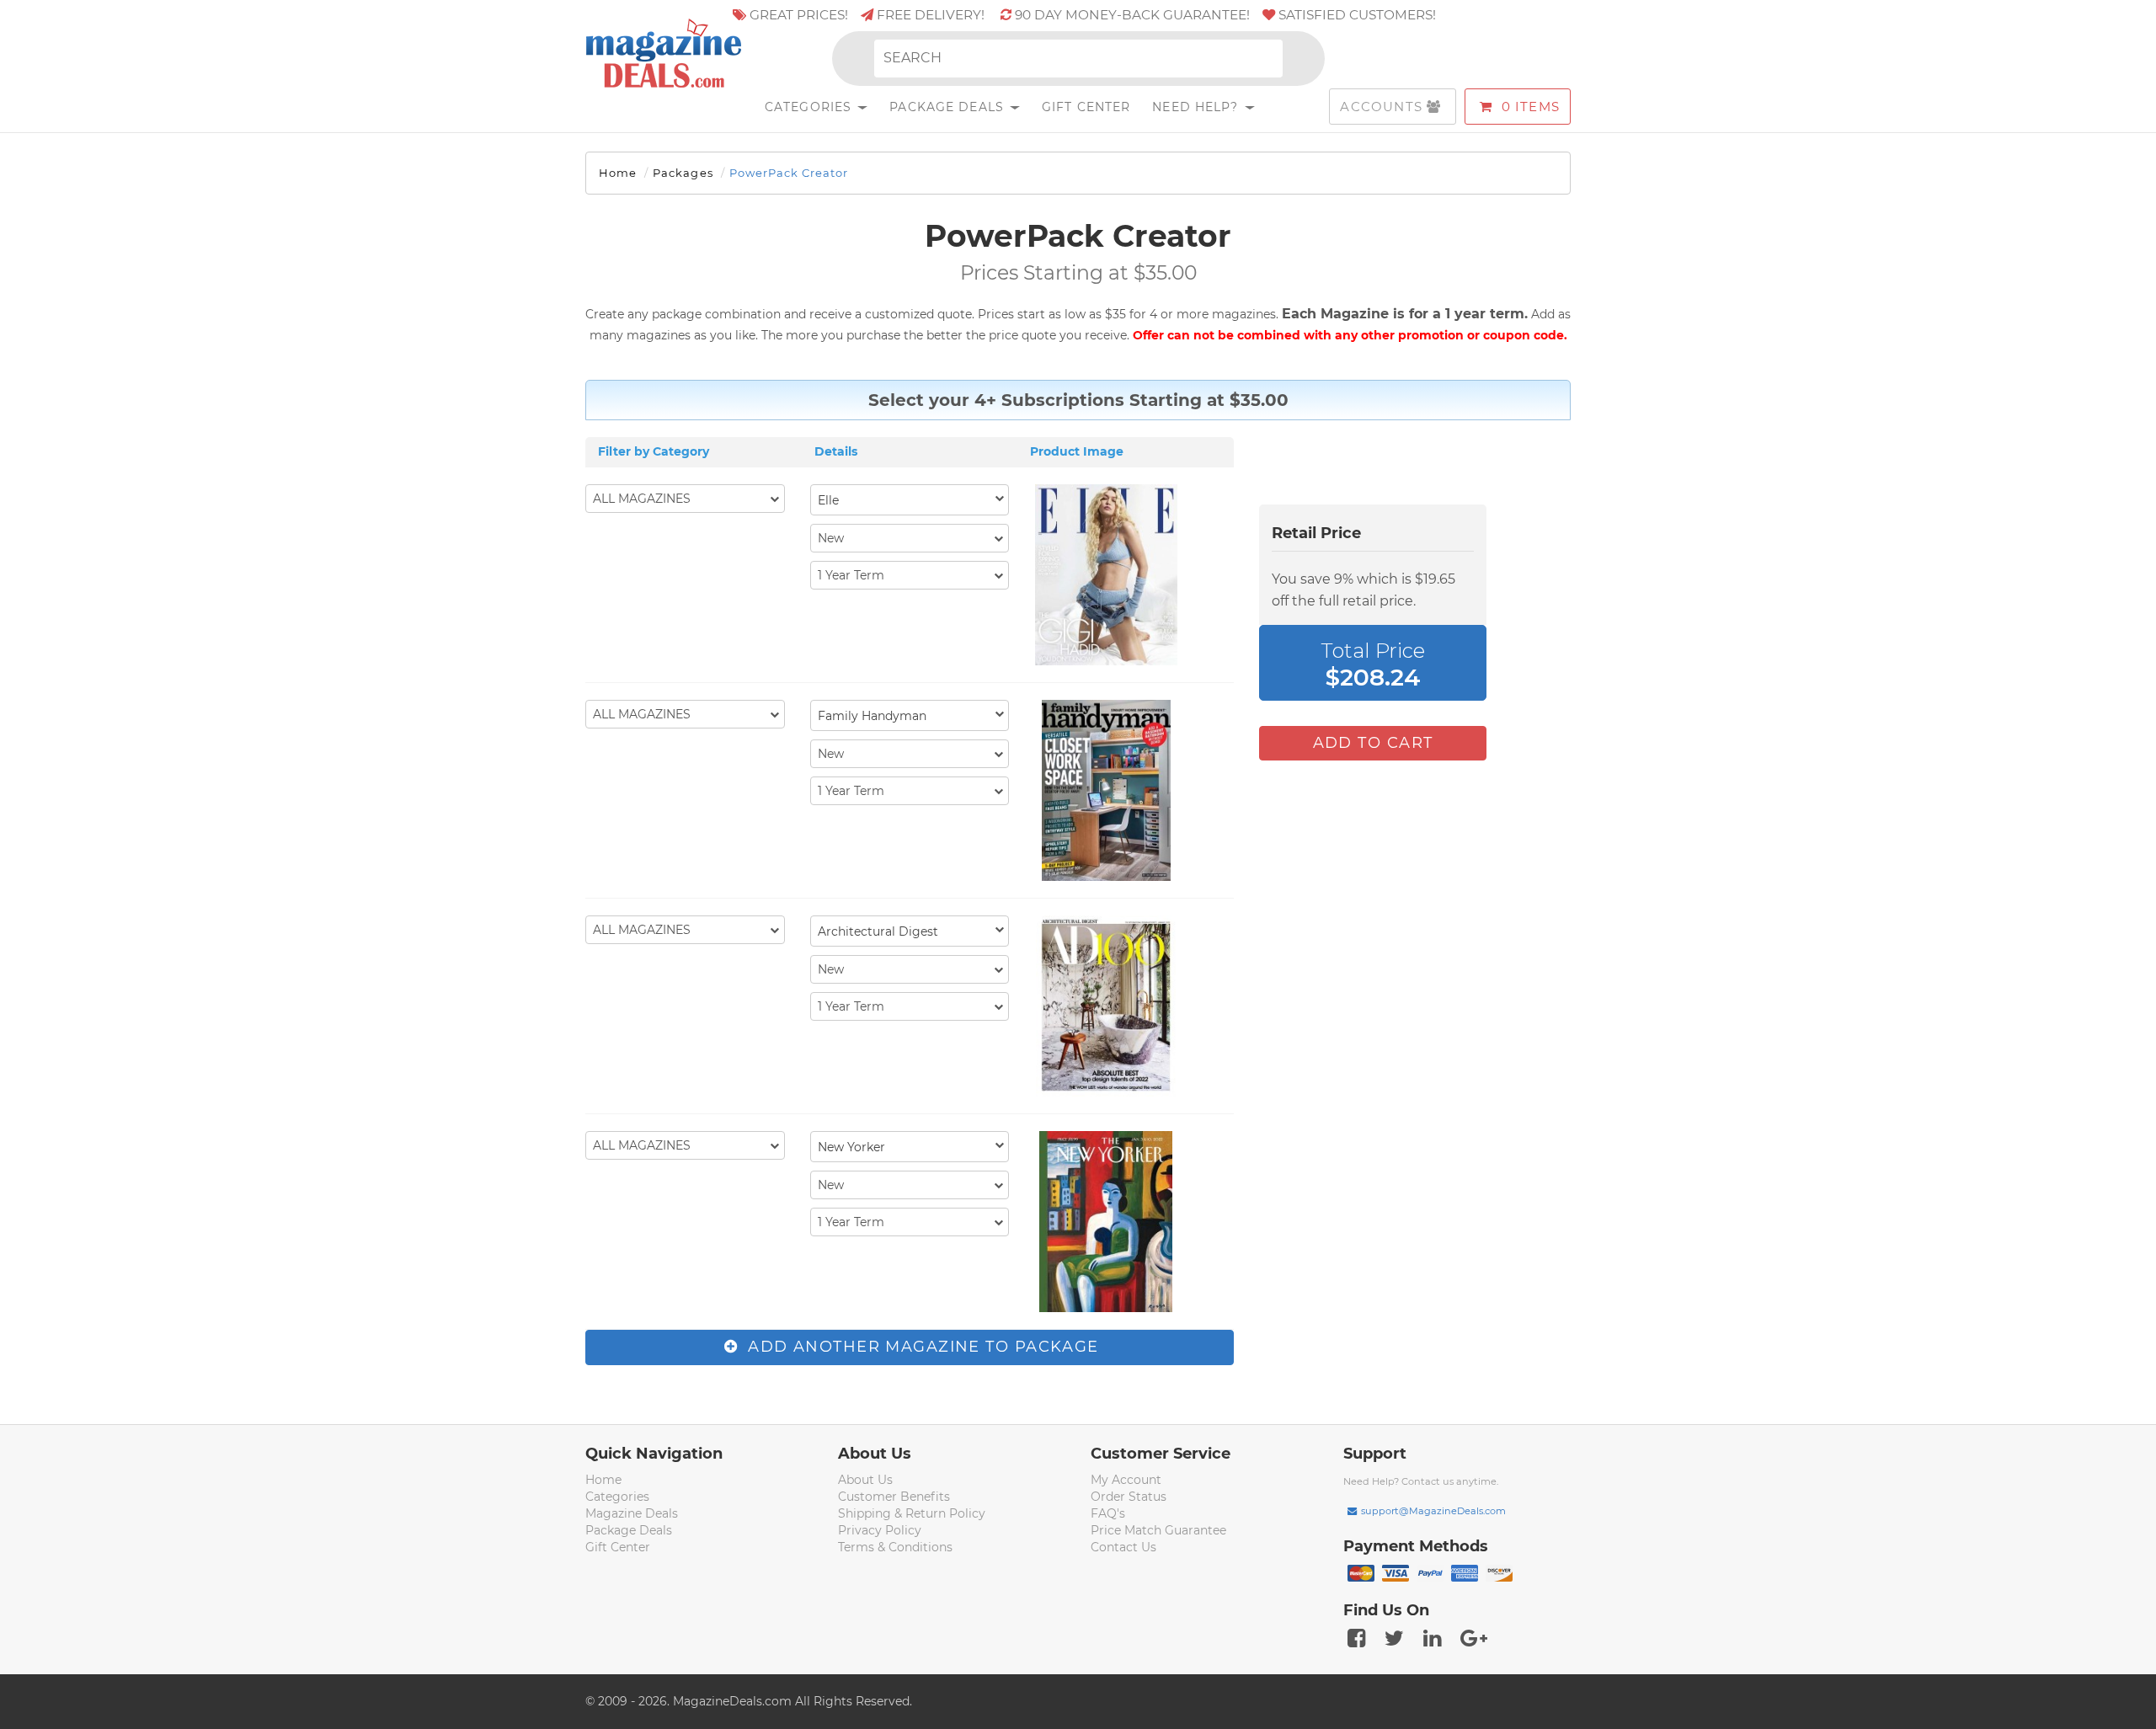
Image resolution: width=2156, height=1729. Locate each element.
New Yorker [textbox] (851, 1147)
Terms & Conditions (895, 1547)
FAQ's (1108, 1513)
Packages (683, 173)
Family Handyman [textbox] (872, 716)
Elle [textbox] (828, 500)
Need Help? (1197, 107)
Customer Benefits (894, 1497)
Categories (810, 107)
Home (618, 173)
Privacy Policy (880, 1530)
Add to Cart (1373, 743)
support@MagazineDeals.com (1433, 1511)
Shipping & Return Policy (912, 1513)
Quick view (1108, 577)
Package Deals (949, 107)
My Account (1126, 1480)
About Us (865, 1480)
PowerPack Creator (789, 173)
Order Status (1129, 1497)
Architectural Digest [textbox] (878, 931)
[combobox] (910, 500)
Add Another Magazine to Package (921, 1347)
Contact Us (1123, 1547)
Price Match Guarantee (1158, 1530)
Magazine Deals (632, 1513)
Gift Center (1086, 107)
